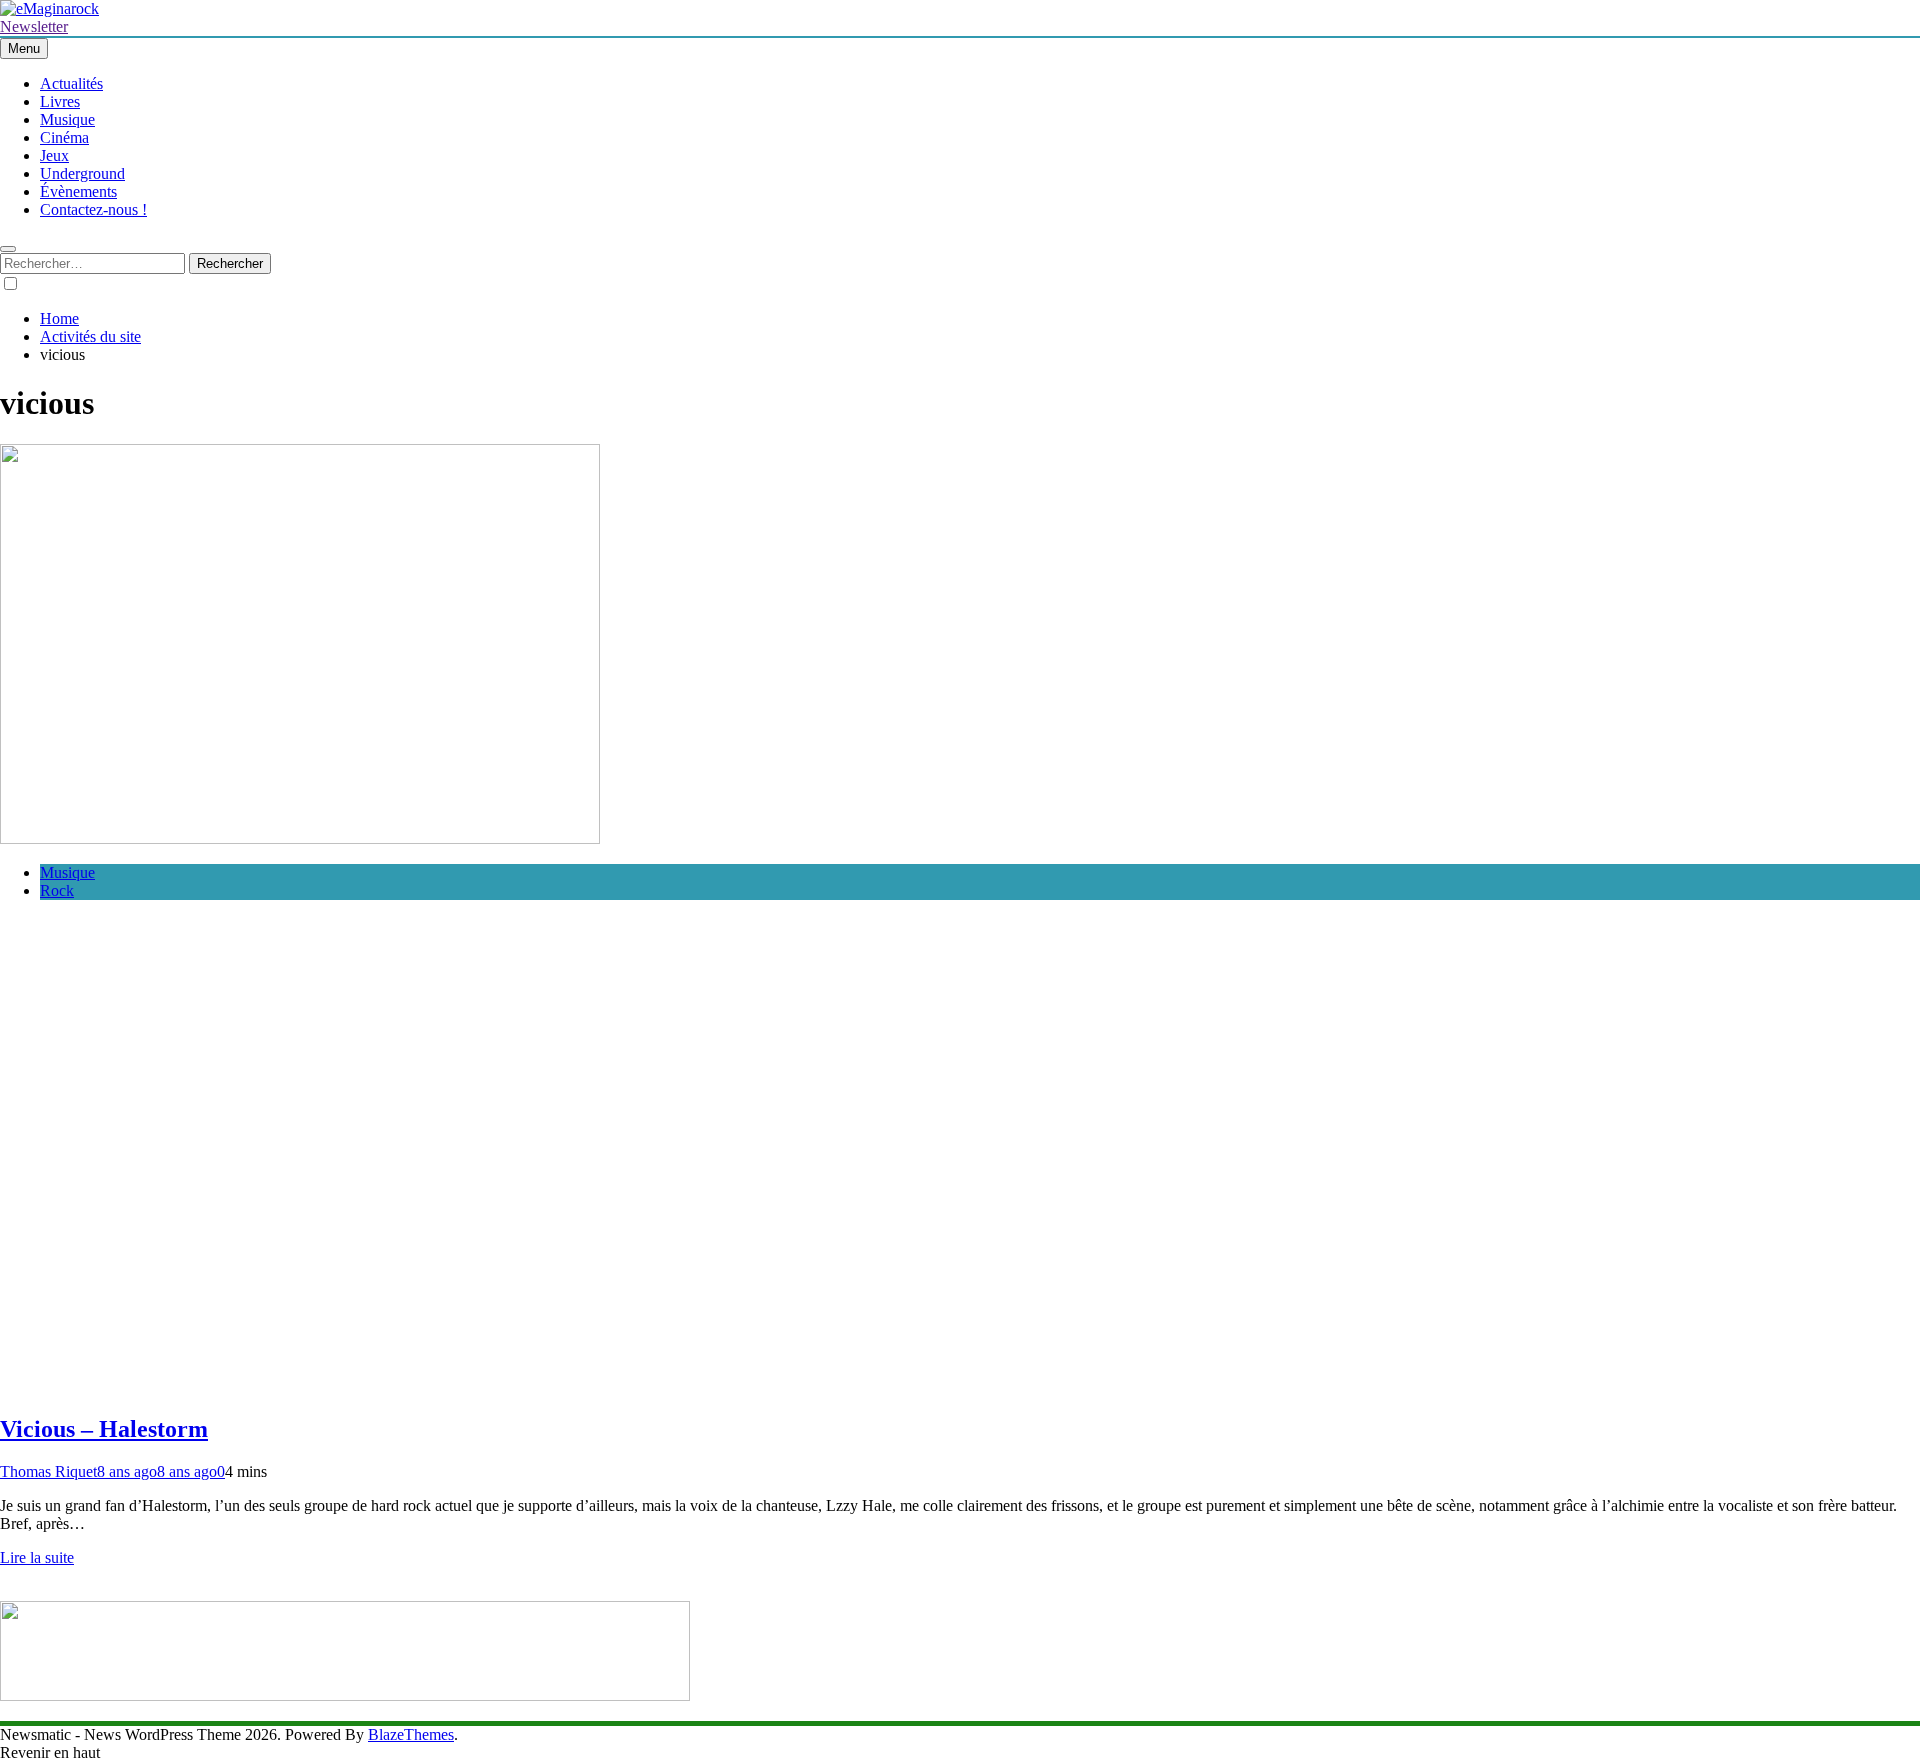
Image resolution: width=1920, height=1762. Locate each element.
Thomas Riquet (48, 1471)
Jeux (54, 155)
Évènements (78, 191)
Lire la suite (37, 1557)
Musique (67, 119)
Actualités (71, 83)
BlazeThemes (411, 1734)
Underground (82, 173)
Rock (57, 890)
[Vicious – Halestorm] (300, 838)
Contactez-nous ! (93, 209)
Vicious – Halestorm (104, 1429)
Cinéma (64, 137)
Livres (60, 101)
